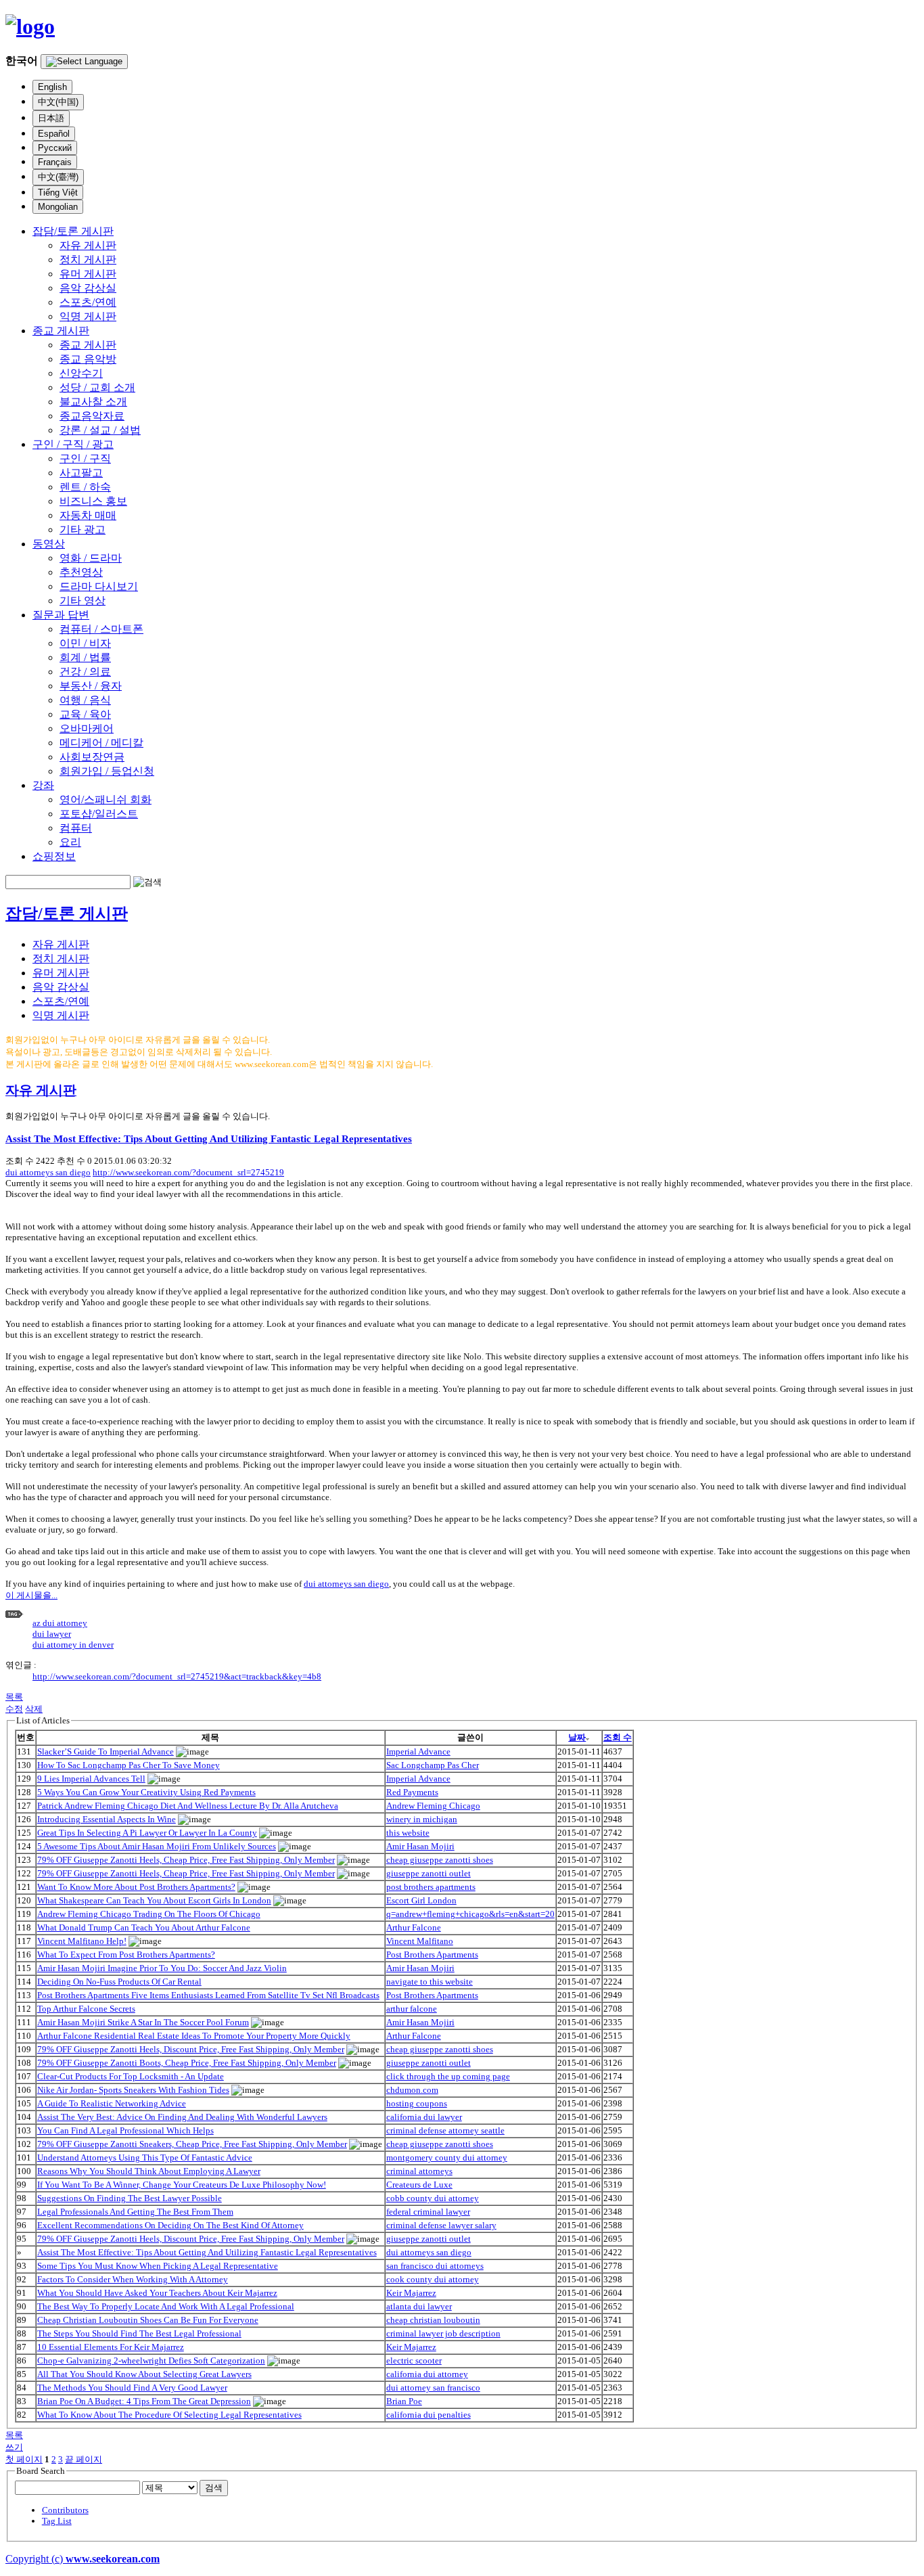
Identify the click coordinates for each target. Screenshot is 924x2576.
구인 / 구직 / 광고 (73, 444)
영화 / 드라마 (91, 558)
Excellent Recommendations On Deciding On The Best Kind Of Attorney (170, 2225)
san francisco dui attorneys (435, 2266)
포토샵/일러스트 (99, 814)
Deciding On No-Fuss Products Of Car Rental (119, 1982)
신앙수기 (81, 373)
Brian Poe (404, 2401)
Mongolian (58, 207)
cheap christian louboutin (433, 2320)
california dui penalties (429, 2415)
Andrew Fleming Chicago (433, 1806)
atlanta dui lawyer (419, 2306)
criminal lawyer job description (443, 2333)
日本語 (51, 118)
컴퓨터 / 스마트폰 (101, 629)
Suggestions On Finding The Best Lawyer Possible (130, 2198)
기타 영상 (83, 601)
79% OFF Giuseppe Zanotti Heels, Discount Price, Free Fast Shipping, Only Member (191, 2049)
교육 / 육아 (85, 714)
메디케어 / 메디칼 (101, 743)
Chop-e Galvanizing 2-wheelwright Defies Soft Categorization (151, 2360)
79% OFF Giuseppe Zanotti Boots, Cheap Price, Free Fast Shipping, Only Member (187, 2063)
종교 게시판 (61, 331)
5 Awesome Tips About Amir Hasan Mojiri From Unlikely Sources (157, 1846)
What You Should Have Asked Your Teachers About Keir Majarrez (157, 2293)
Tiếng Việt (58, 193)
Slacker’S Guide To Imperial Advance (106, 1752)
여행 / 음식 (85, 700)
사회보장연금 (92, 757)
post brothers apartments (431, 1887)
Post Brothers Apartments (432, 1954)
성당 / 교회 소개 (97, 387)
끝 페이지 (84, 2459)
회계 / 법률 (85, 657)
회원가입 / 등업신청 (107, 771)
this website (408, 1833)
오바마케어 (87, 728)
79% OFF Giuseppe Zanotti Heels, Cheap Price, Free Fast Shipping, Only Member (186, 1860)
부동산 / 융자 (91, 686)
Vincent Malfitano (420, 1941)
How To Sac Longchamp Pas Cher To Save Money (129, 1765)
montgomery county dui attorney (447, 2157)
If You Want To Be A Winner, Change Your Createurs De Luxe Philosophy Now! (182, 2185)
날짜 (577, 1737)
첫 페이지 (24, 2459)
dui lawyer (52, 1634)
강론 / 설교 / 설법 (100, 430)
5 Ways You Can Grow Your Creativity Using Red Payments (146, 1792)
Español (54, 134)
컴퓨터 (76, 828)
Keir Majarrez (411, 2293)
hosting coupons (417, 2103)
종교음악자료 (92, 416)
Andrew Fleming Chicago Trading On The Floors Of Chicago (149, 1914)
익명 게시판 (88, 316)
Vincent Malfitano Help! (82, 1941)
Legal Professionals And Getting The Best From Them (135, 2212)
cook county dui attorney (433, 2279)
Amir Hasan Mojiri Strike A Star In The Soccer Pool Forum (143, 2022)
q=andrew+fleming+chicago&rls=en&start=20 (470, 1914)
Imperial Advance (418, 1752)
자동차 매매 (88, 515)
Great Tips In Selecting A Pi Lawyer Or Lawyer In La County (147, 1833)
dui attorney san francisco (433, 2388)
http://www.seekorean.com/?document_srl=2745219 (188, 1172)
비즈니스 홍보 (93, 501)
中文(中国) (58, 102)
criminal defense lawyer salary (441, 2225)
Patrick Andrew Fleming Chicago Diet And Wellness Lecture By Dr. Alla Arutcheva (188, 1806)
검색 (214, 2488)
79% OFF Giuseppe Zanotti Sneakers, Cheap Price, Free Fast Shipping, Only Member (192, 2144)
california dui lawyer (424, 2117)
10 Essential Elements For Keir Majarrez (111, 2347)
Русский (55, 148)
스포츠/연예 (88, 302)
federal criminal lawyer (428, 2212)
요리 (70, 842)
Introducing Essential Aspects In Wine (107, 1819)
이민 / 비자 (85, 643)
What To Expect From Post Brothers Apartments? (126, 1954)
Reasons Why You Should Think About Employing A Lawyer (149, 2171)
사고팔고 (81, 473)
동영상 (49, 544)
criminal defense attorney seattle (445, 2130)
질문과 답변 (61, 615)
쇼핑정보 (54, 856)
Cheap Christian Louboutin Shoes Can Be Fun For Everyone (148, 2320)
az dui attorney (60, 1623)
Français (55, 162)
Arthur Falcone (414, 1927)
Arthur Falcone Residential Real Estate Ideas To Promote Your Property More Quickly (194, 2036)
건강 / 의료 (85, 672)
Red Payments (412, 1792)
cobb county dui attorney (433, 2198)
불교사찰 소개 (93, 402)
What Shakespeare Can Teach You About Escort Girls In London (154, 1900)
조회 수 (618, 1737)
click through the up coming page (448, 2076)
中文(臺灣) (58, 177)
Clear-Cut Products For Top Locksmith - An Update (131, 2076)
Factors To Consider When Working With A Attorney (133, 2279)
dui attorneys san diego (48, 1172)
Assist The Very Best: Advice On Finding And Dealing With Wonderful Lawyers (182, 2117)
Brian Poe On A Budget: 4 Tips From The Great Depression (144, 2401)
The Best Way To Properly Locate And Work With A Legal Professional (166, 2306)
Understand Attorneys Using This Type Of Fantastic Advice (145, 2157)
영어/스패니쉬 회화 (106, 799)
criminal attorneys (419, 2171)
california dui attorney (427, 2374)
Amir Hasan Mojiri (420, 1846)
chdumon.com (412, 2090)
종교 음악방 (88, 359)
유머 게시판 (88, 274)
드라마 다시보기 (99, 586)
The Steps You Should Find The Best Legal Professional (139, 2333)
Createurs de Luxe (419, 2185)
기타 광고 (83, 529)
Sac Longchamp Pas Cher (433, 1765)
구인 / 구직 (85, 458)
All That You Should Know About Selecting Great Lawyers (144, 2374)
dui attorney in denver (73, 1645)
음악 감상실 (88, 288)
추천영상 (81, 572)
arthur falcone (412, 2009)
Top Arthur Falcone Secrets (86, 2009)
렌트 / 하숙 (85, 487)
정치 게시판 (88, 259)
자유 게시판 (88, 245)
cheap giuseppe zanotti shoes (440, 1860)
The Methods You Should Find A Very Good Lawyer (132, 2388)
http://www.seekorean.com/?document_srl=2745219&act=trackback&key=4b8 (177, 1676)
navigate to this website (430, 1982)
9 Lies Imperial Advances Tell (91, 1779)
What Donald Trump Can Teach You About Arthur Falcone (144, 1927)
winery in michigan (422, 1819)
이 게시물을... (31, 1595)
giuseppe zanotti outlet (429, 1873)
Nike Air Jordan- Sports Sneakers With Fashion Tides (133, 2090)
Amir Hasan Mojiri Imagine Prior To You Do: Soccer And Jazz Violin (162, 1968)
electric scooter (414, 2360)
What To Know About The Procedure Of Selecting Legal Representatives (169, 2415)
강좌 (43, 785)
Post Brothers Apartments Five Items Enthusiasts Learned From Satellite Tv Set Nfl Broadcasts (208, 1995)
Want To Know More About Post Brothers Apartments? (136, 1887)
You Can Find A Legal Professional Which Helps (125, 2130)
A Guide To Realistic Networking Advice (112, 2103)
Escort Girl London (421, 1900)
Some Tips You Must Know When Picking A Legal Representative (158, 2266)
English (52, 87)
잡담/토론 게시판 (73, 231)
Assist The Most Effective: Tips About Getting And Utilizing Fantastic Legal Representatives (209, 1138)
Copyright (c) (83, 2559)
